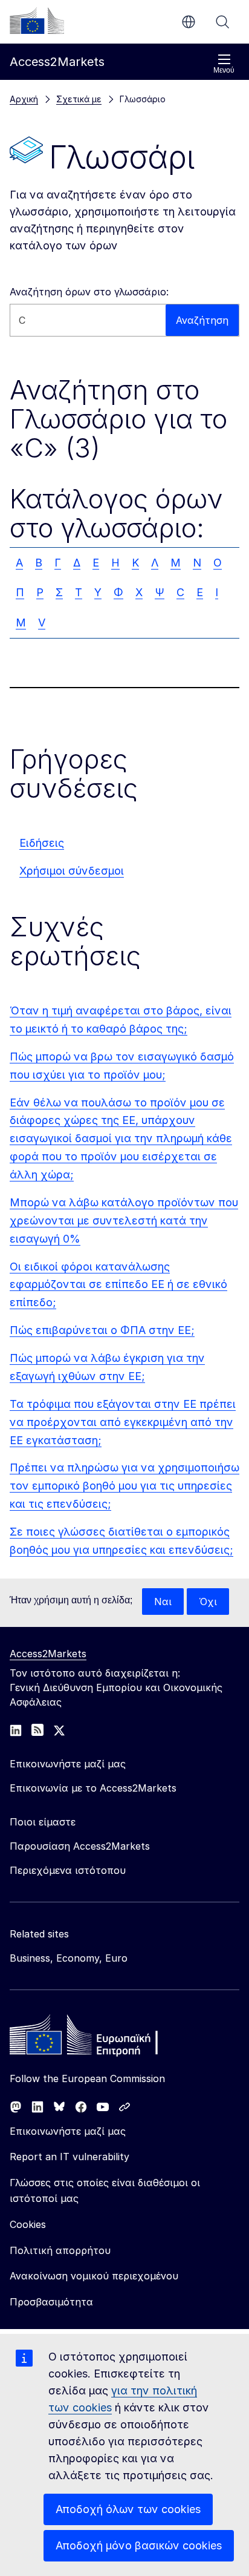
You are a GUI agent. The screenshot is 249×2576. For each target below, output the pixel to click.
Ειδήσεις (42, 843)
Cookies (28, 2224)
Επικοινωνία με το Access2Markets (93, 1788)
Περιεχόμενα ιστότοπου (68, 1870)
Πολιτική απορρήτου (60, 2250)
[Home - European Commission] (97, 2038)
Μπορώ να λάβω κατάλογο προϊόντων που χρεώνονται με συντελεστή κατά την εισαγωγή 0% (124, 1221)
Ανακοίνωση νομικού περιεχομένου (94, 2276)
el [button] (189, 22)
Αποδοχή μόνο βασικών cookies (139, 2545)
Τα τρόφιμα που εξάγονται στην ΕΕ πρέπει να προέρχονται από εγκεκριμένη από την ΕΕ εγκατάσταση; (123, 1422)
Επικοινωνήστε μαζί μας (68, 2131)
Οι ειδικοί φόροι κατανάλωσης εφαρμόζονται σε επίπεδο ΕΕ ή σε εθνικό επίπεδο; (118, 1285)
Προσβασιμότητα (51, 2302)
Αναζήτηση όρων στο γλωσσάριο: (89, 292)
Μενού (224, 70)
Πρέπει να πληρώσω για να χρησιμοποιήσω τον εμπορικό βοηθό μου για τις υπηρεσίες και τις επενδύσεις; (124, 1486)
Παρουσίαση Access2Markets (80, 1846)
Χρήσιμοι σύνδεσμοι (72, 871)
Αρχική (24, 99)
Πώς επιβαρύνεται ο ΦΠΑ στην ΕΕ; (102, 1330)
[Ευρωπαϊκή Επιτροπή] (37, 21)
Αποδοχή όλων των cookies (128, 2509)
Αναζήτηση (222, 22)
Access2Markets (48, 1654)
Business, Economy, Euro (69, 1958)
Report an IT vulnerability (70, 2157)
